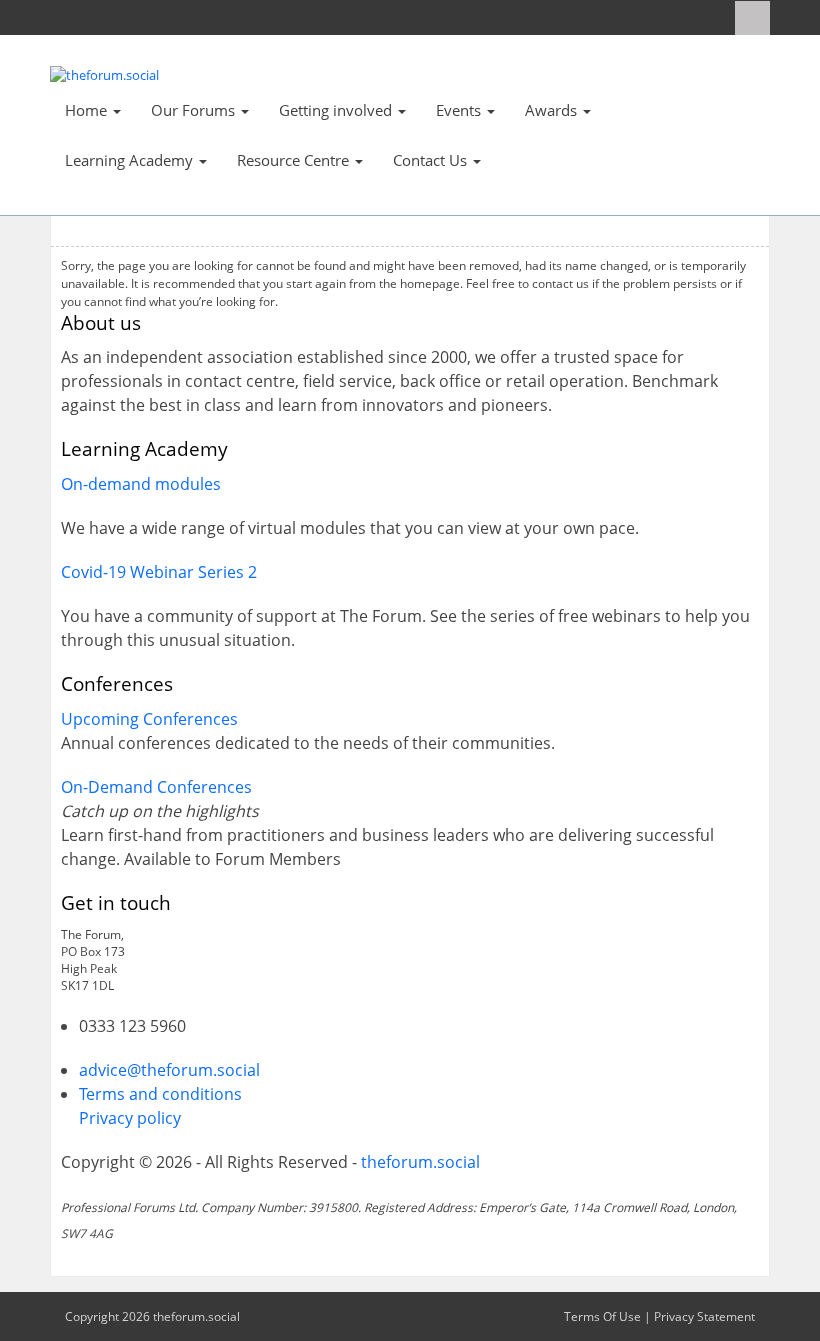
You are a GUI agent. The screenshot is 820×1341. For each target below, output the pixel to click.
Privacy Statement (704, 1316)
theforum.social (420, 1162)
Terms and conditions (160, 1094)
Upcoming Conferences (149, 719)
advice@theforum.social (169, 1070)
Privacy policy (130, 1118)
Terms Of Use (602, 1316)
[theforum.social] (104, 74)
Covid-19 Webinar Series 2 (159, 572)
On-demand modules (141, 484)
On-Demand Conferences (156, 787)
